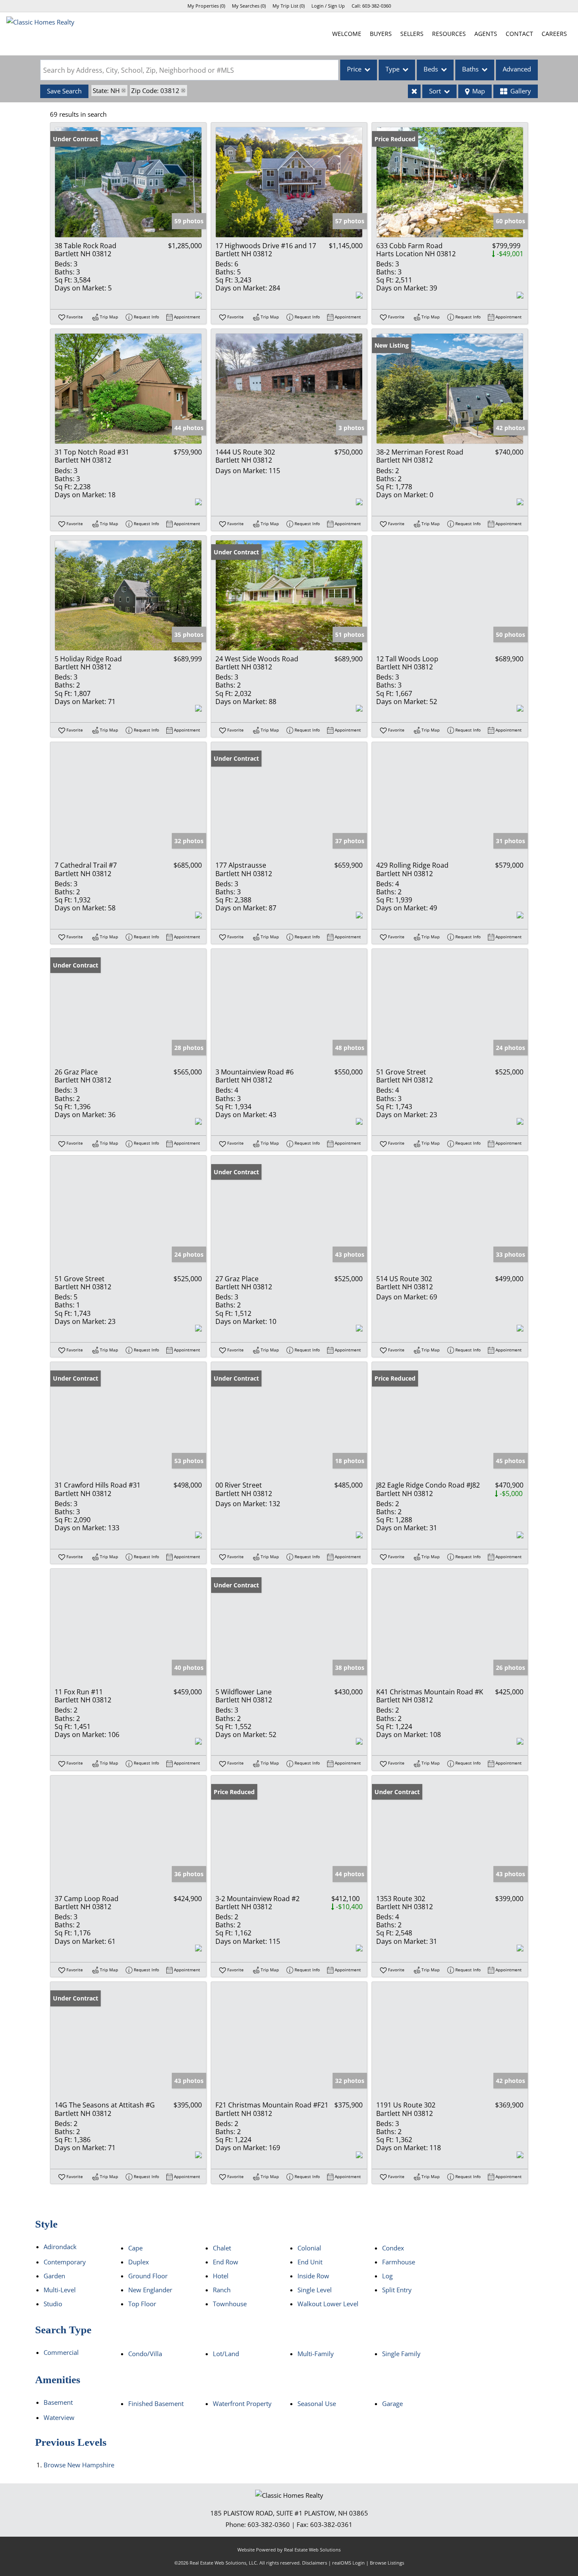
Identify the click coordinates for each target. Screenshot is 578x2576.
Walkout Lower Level (328, 2304)
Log (387, 2276)
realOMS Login (348, 2563)
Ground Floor (148, 2276)
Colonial (309, 2248)
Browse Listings (387, 2563)
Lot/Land (226, 2354)
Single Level (315, 2290)
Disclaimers (315, 2563)
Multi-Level (60, 2290)
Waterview (59, 2417)
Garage (392, 2403)
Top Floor (142, 2304)
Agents (486, 34)
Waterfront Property (242, 2403)
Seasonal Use (317, 2403)
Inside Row (313, 2276)
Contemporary (65, 2262)
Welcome (347, 34)
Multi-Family (316, 2354)
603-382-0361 (331, 2524)
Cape (135, 2248)
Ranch (222, 2290)
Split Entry (397, 2290)
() (206, 6)
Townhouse (230, 2304)
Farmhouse (399, 2262)
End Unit (310, 2262)
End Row (226, 2262)
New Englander (150, 2290)
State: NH (106, 90)
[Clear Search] (414, 91)
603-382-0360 (377, 6)
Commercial (61, 2352)
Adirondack (60, 2247)
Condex (393, 2248)
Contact (519, 34)
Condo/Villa (145, 2354)
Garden (54, 2276)
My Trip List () (289, 6)
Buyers (381, 34)
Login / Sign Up (328, 6)
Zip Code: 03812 (155, 90)
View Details (128, 182)
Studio (53, 2304)
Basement (58, 2402)
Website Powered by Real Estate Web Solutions (289, 2550)
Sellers (412, 34)
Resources (449, 34)
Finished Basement (156, 2403)
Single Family (401, 2354)
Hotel (221, 2276)
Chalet (222, 2248)
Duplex (139, 2262)
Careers (554, 34)
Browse (79, 2465)
